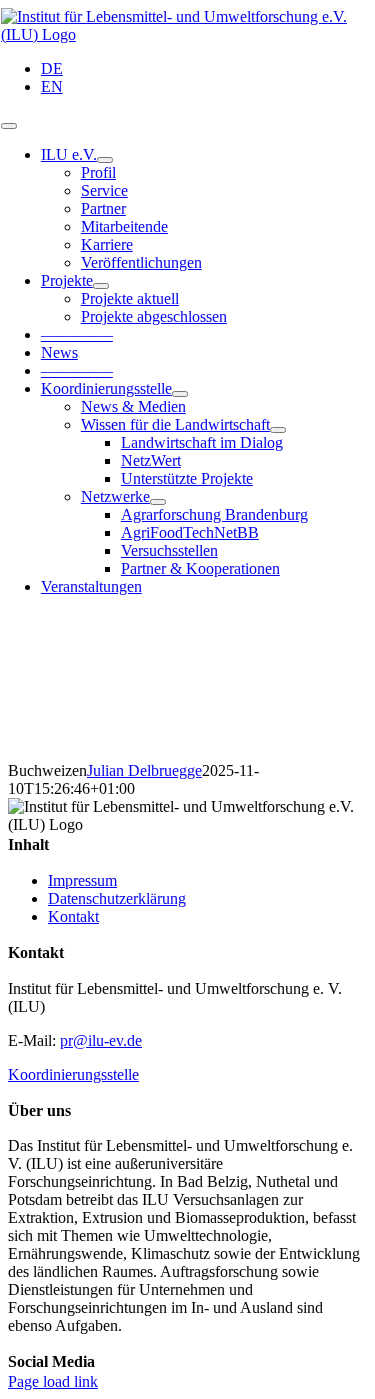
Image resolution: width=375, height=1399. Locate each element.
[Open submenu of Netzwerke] (158, 502)
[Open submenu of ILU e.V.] (105, 160)
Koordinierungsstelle (73, 1074)
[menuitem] (52, 68)
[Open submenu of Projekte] (101, 286)
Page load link (53, 1381)
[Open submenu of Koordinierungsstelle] (180, 394)
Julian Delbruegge (144, 770)
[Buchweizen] (187, 687)
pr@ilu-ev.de (101, 1040)
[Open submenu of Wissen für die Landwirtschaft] (278, 430)
